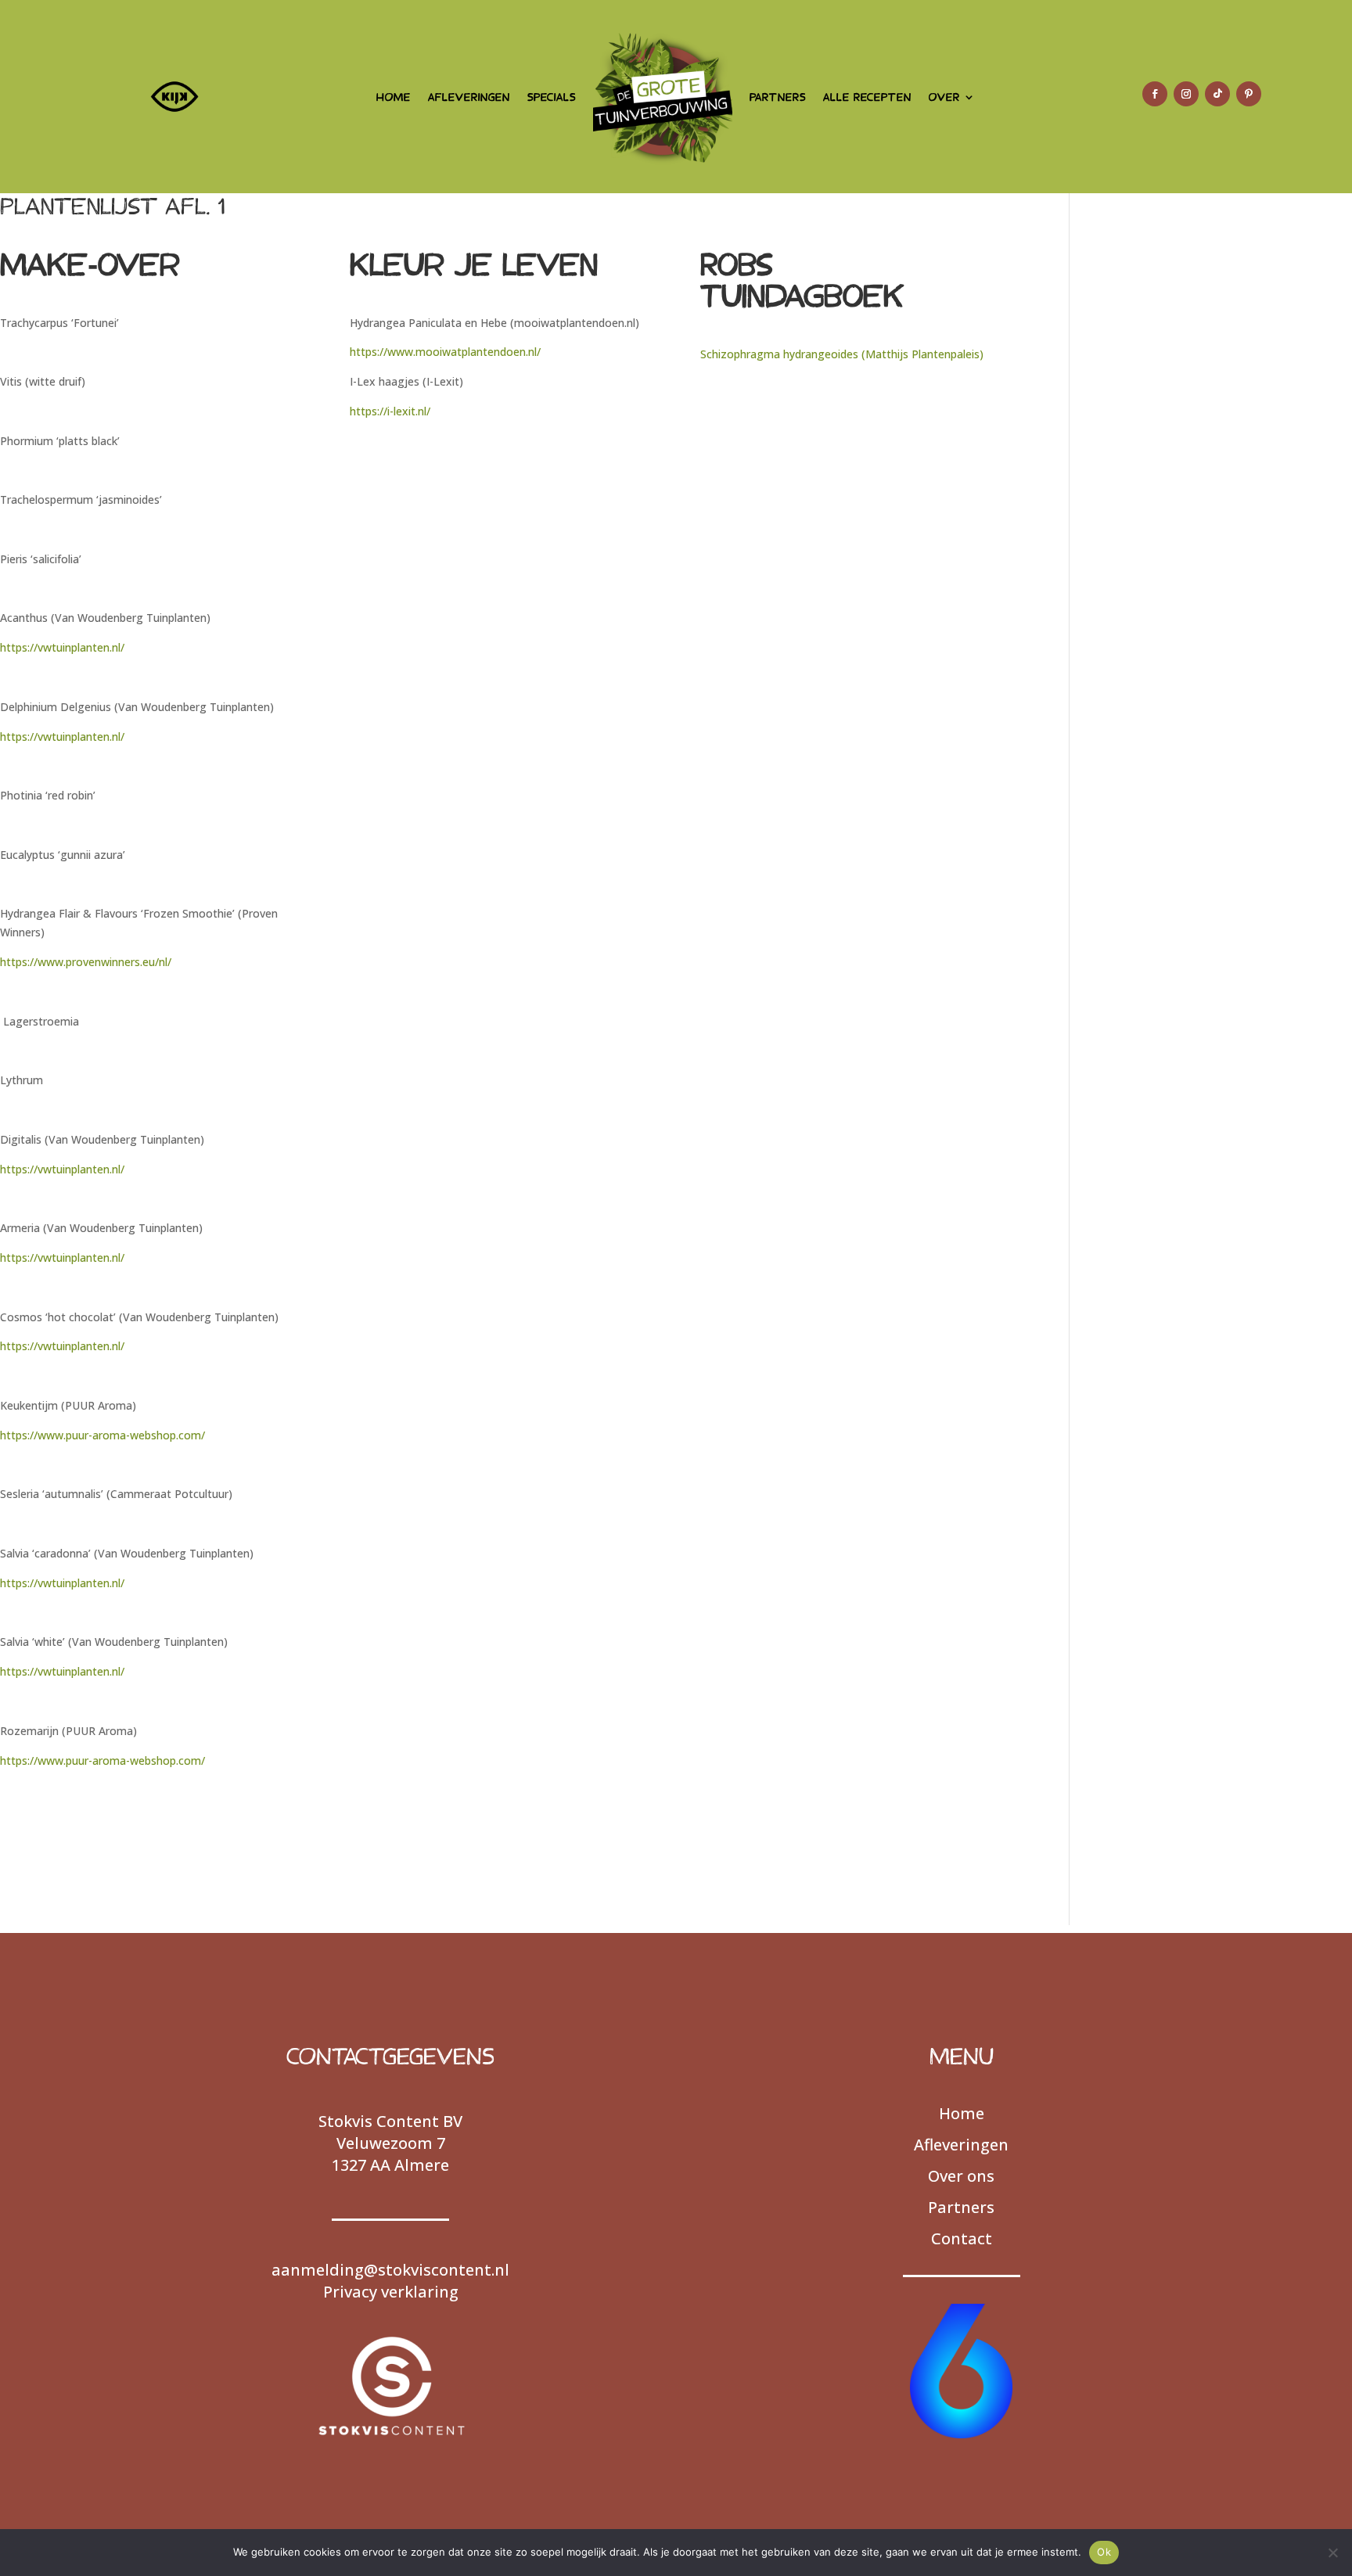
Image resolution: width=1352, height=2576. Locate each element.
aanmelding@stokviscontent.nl (390, 2270)
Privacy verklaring (391, 2292)
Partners (961, 2207)
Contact (962, 2238)
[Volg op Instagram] (1186, 94)
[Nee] (1332, 2553)
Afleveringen (961, 2145)
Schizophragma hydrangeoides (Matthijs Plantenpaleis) (842, 354)
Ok (1104, 2552)
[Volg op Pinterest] (1249, 94)
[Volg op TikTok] (1217, 94)
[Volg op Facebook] (1155, 94)
